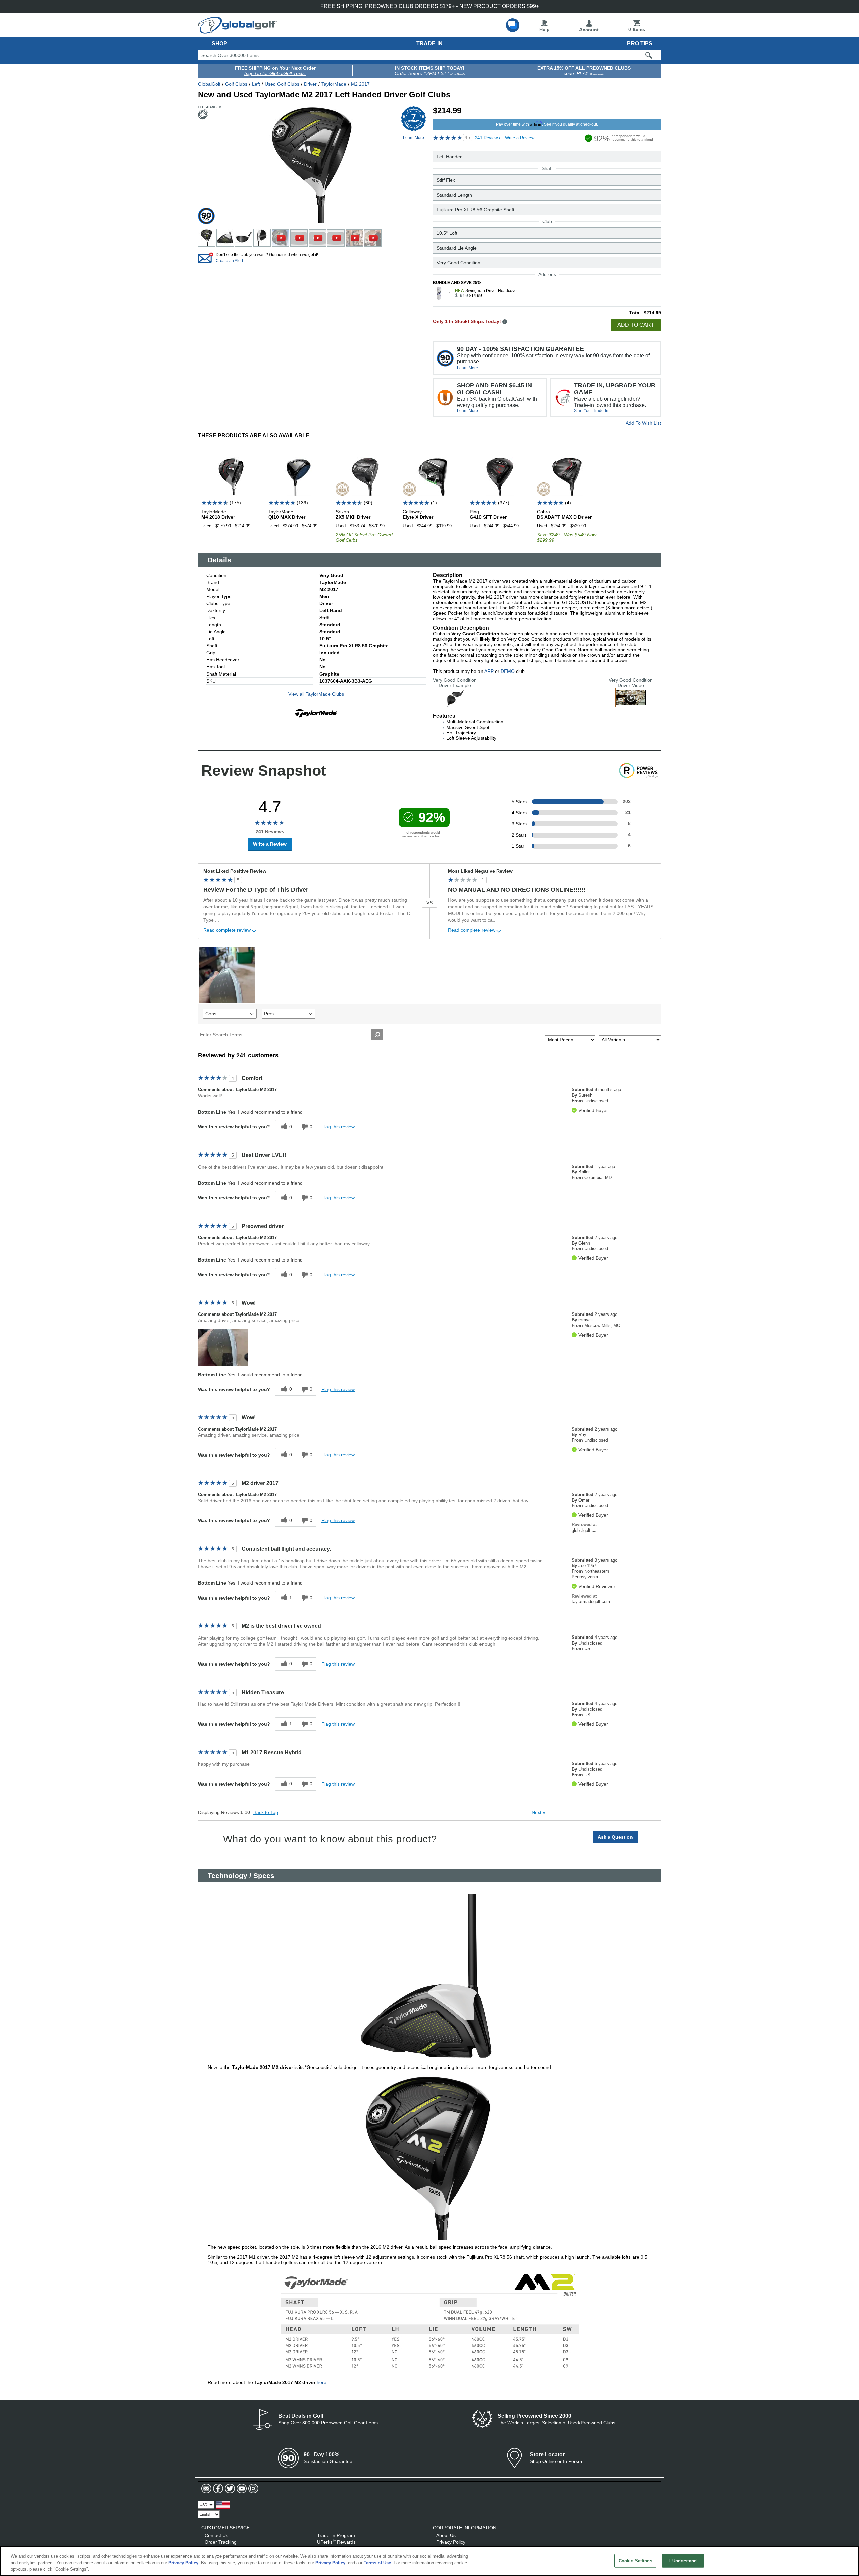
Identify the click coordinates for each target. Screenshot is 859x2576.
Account (589, 30)
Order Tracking (221, 2542)
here (321, 2382)
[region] (429, 2561)
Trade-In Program (336, 2535)
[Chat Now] (513, 25)
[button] (223, 1348)
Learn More (468, 368)
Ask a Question (615, 1837)
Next (538, 1812)
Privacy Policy (451, 2542)
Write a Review (520, 138)
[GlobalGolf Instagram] (252, 2489)
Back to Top (266, 1812)
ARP (489, 671)
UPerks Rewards (336, 2542)
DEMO (508, 671)
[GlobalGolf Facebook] (217, 2489)
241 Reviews (488, 138)
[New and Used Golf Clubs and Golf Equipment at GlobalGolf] (238, 31)
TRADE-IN (429, 43)
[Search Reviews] (377, 1035)
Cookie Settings (636, 2560)
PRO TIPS (640, 43)
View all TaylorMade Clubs (316, 694)
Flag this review (338, 1127)
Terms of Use (377, 2563)
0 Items (637, 29)
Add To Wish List (643, 423)
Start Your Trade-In (591, 411)
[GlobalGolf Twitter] (229, 2489)
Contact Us (216, 2535)
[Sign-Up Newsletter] (206, 2489)
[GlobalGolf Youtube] (241, 2489)
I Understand (683, 2560)
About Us (446, 2535)
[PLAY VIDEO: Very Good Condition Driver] (631, 704)
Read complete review (227, 930)
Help (544, 29)
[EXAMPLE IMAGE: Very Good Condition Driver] (455, 707)
